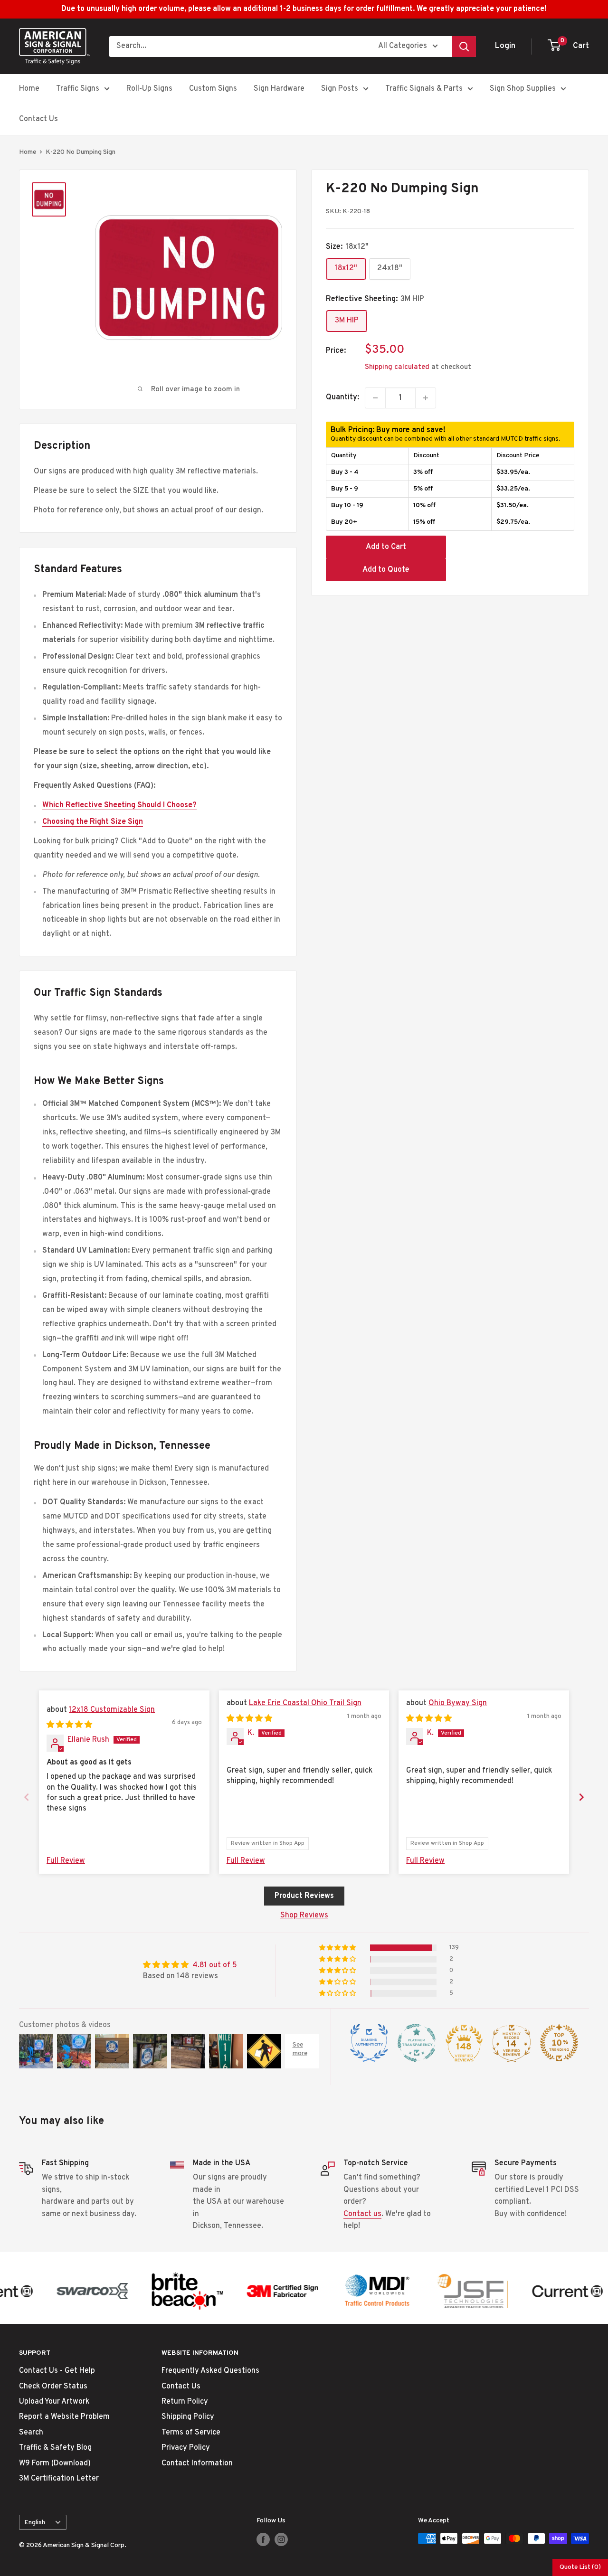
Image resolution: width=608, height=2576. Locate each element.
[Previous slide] (27, 1797)
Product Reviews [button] (304, 1896)
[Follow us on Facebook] (263, 2539)
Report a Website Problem (64, 2417)
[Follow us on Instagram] (281, 2539)
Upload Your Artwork (54, 2402)
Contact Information (197, 2463)
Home (29, 89)
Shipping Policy (188, 2417)
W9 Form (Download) (55, 2463)
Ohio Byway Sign (458, 1703)
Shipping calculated (397, 367)
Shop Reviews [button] (304, 1915)
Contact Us (38, 119)
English (35, 2523)
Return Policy (185, 2402)
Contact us (362, 2214)
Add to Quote (386, 570)
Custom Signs (213, 89)
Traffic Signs (78, 89)
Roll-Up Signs (149, 89)
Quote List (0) (580, 2567)
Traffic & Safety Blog (55, 2448)
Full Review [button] (66, 1861)
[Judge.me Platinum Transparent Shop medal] (417, 2043)
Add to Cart (386, 547)
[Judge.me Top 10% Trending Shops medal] (559, 2043)
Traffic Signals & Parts (424, 89)
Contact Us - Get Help (57, 2371)
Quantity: (342, 397)
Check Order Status (53, 2387)
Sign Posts (340, 89)
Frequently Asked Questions (210, 2371)
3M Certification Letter (59, 2479)
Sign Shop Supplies (523, 89)
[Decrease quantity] (375, 398)
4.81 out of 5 (215, 1965)
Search (31, 2433)
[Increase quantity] (426, 398)
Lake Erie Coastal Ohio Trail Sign (305, 1703)
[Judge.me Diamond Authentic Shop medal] (369, 2043)
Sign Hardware (279, 89)
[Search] (464, 47)
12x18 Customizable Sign (112, 1710)
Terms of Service (191, 2433)
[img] (69, 1725)
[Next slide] (581, 1797)
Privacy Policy (186, 2448)
